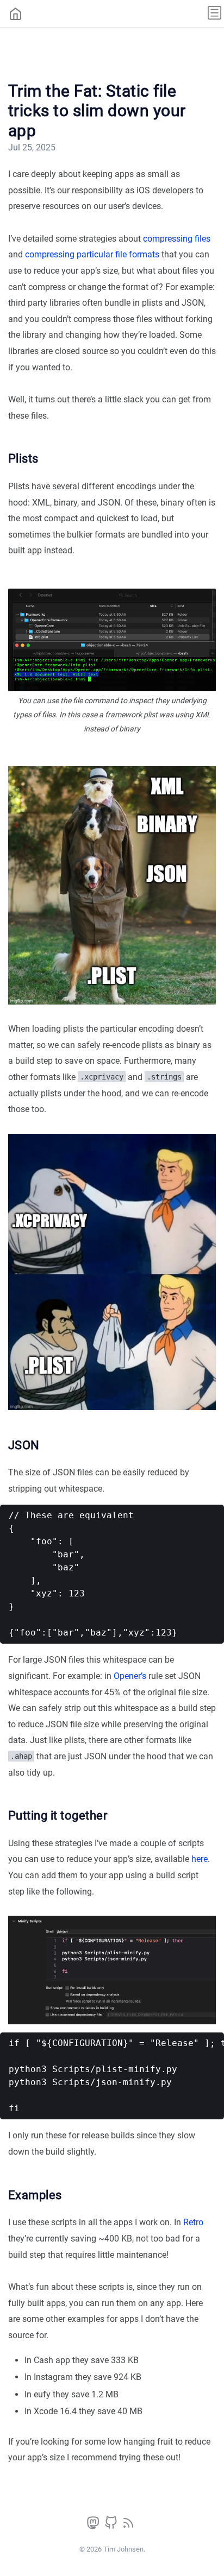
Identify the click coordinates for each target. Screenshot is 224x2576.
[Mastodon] (94, 2526)
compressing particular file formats (92, 254)
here (200, 1859)
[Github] (112, 2526)
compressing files (177, 239)
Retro (193, 2222)
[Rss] (128, 2526)
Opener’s (130, 1676)
